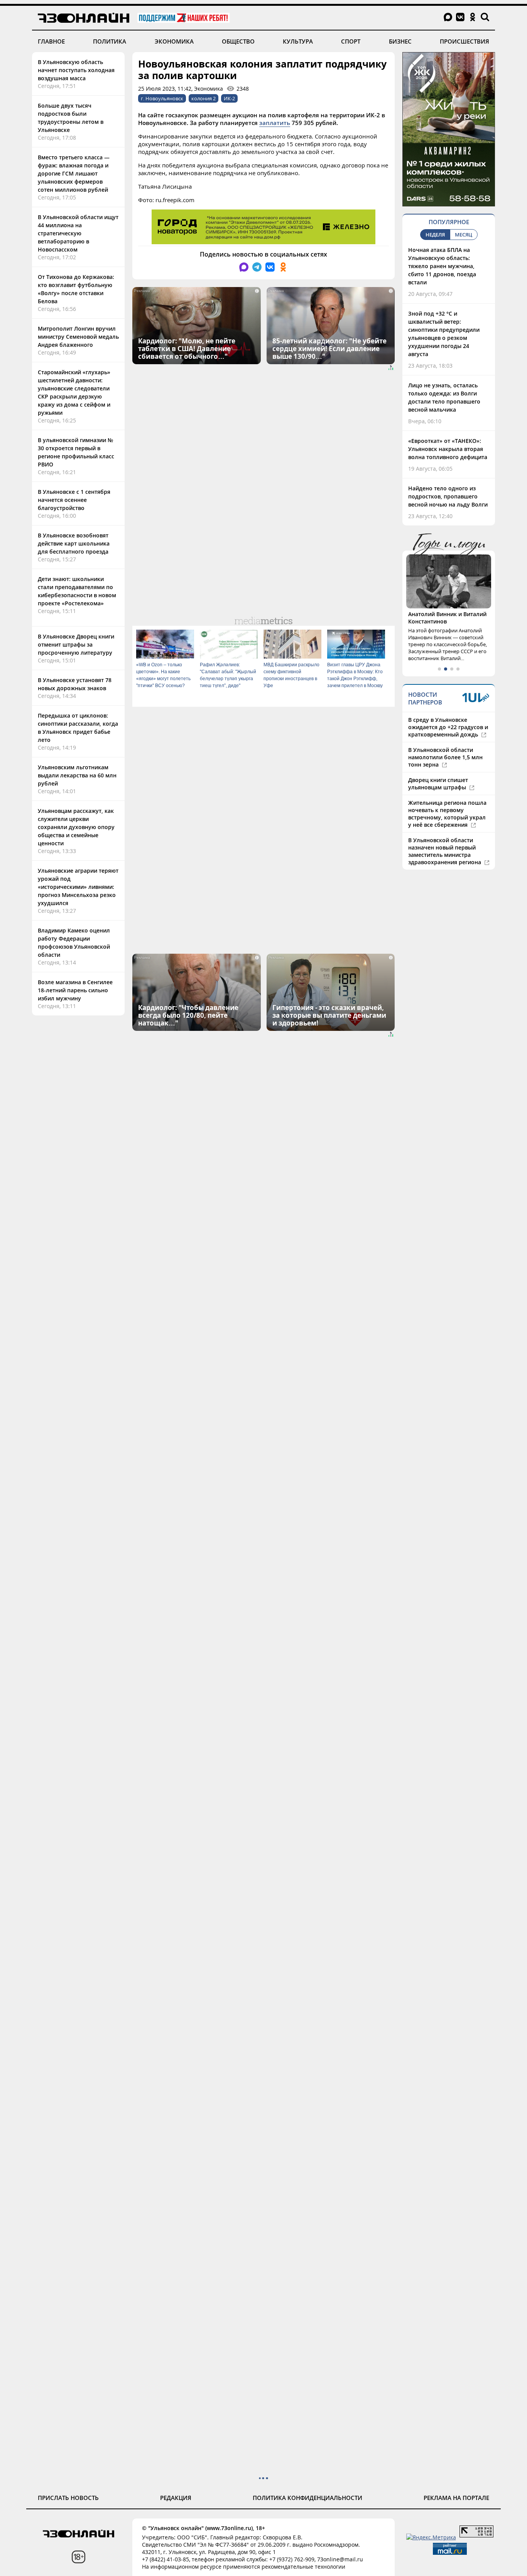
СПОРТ (351, 41)
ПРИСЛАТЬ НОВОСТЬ (68, 2498)
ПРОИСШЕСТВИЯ (465, 41)
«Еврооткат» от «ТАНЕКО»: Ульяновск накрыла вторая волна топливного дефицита (448, 449)
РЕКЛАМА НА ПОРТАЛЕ (456, 2498)
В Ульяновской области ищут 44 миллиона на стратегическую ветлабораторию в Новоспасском (78, 233)
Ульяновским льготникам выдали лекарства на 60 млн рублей (77, 775)
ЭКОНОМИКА (174, 41)
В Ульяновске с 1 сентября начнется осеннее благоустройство (74, 500)
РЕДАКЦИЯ (176, 2498)
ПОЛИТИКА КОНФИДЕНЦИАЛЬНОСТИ (307, 2498)
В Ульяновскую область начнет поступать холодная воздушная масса (76, 70)
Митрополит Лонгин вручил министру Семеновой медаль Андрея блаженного (78, 337)
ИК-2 (229, 98)
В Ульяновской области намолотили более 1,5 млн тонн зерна (445, 757)
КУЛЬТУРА (298, 41)
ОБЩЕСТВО (238, 41)
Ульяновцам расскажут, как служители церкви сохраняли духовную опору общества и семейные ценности (76, 827)
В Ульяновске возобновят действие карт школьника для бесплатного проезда (74, 543)
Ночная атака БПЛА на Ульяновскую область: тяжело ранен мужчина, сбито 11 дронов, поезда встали (442, 266)
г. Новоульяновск (162, 98)
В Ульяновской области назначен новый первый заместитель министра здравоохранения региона (445, 851)
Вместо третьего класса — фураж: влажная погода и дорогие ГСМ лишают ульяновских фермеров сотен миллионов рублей (74, 173)
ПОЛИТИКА (110, 41)
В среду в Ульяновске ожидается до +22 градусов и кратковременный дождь (448, 727)
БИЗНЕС (400, 41)
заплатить (275, 123)
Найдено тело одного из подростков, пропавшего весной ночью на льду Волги (448, 496)
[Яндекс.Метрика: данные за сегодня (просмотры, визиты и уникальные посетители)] (431, 2537)
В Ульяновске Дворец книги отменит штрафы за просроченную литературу (76, 644)
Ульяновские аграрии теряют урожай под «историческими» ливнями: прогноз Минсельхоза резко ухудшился (78, 887)
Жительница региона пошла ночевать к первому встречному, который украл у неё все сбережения (447, 814)
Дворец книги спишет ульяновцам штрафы (438, 784)
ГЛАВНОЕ (51, 41)
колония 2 (204, 98)
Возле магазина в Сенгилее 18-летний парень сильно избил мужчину (75, 990)
